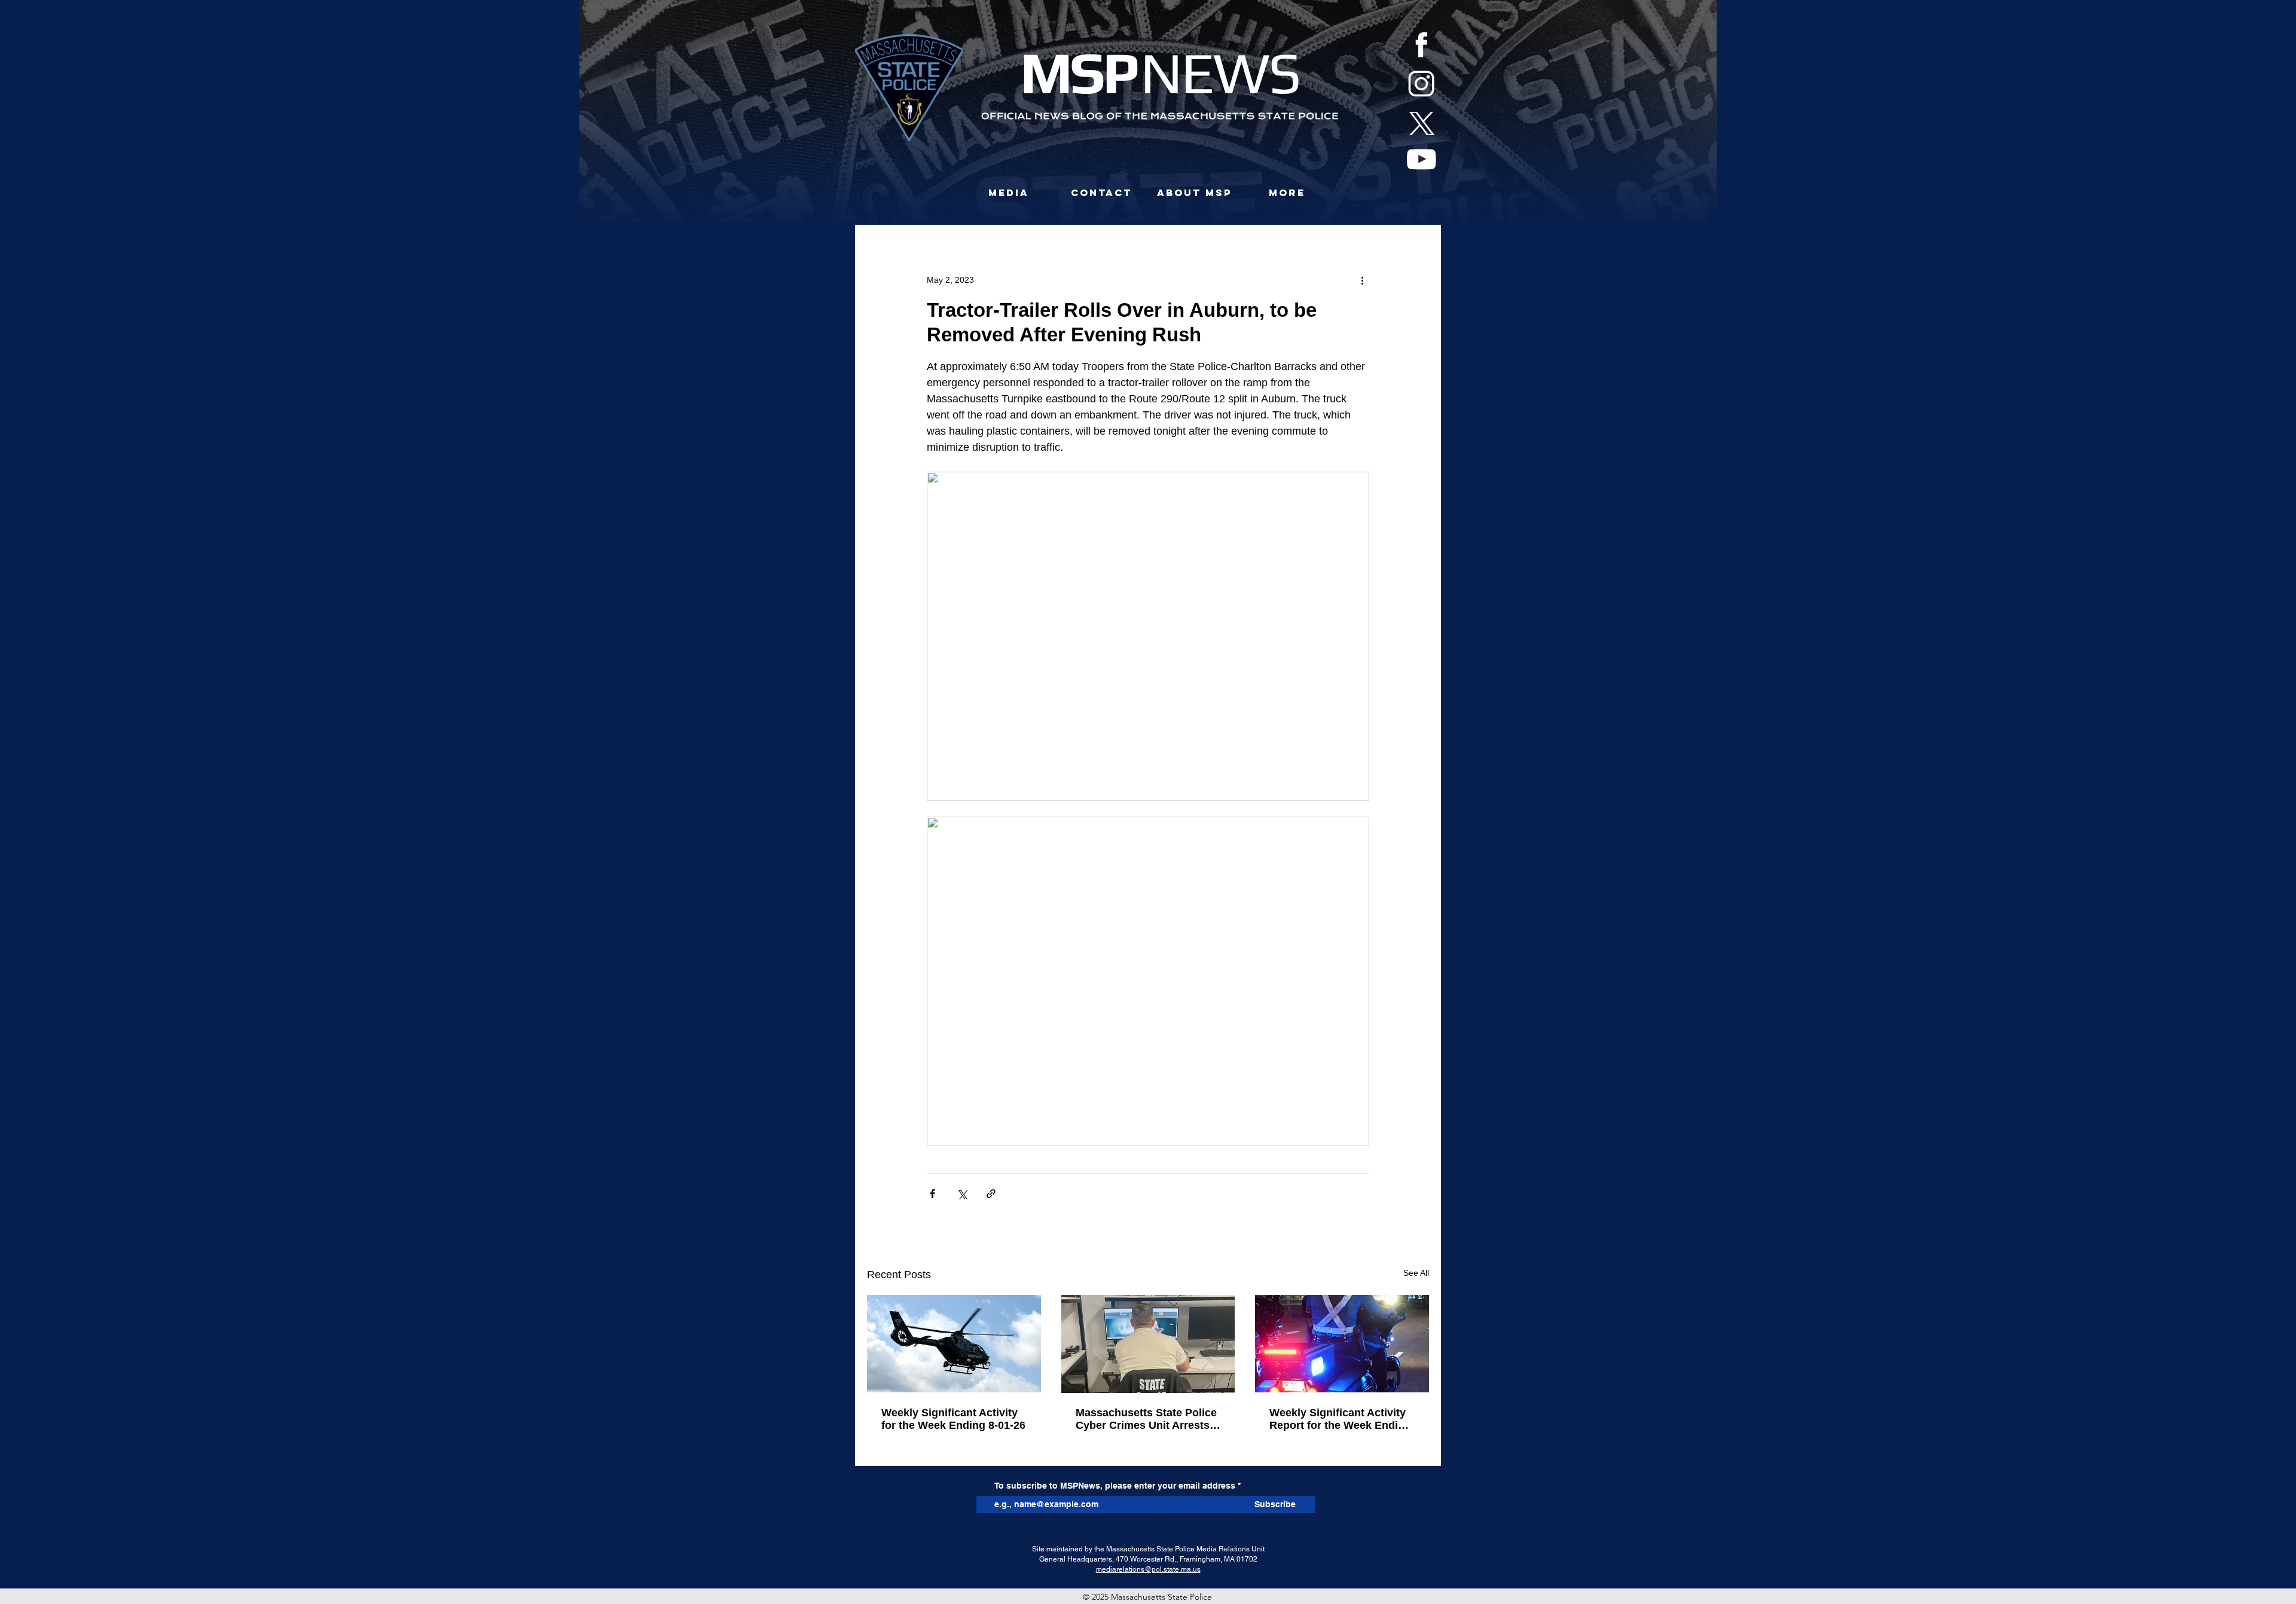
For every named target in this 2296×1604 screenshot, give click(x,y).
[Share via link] (991, 1194)
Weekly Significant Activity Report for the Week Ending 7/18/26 (1340, 1419)
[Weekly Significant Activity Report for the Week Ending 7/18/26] (1342, 1344)
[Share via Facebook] (932, 1194)
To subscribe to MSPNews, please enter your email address (1115, 1486)
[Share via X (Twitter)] (962, 1194)
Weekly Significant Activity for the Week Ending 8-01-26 (953, 1419)
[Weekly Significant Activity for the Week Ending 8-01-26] (954, 1344)
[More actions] (1362, 280)
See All (1416, 1273)
